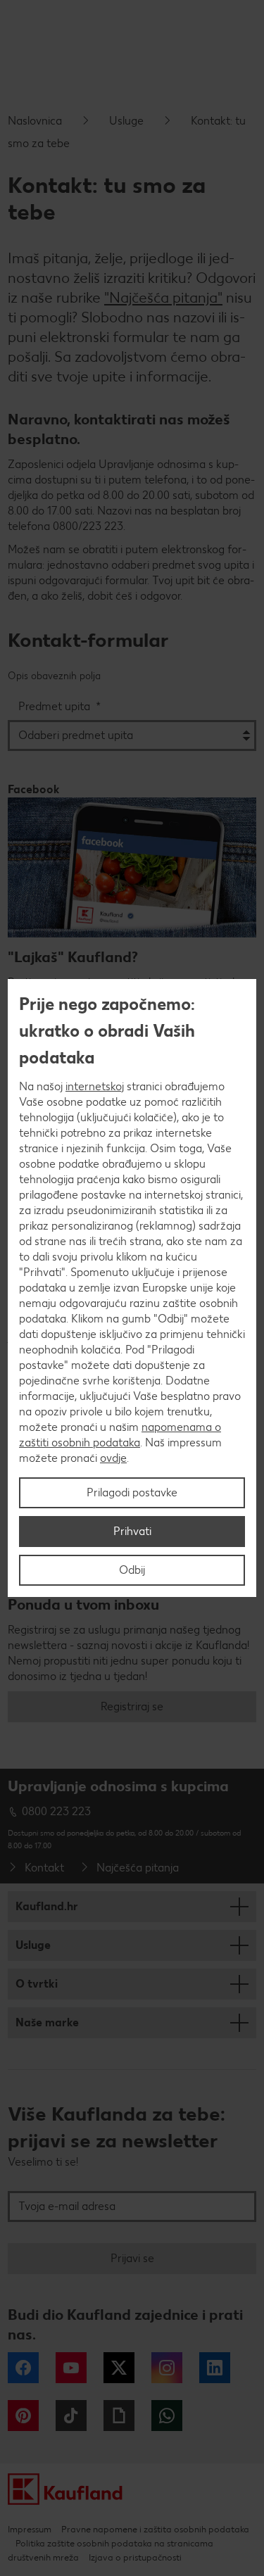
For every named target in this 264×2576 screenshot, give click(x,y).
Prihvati (132, 1531)
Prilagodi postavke (132, 1492)
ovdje (113, 1458)
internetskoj (95, 1086)
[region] (132, 1288)
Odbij (132, 1570)
